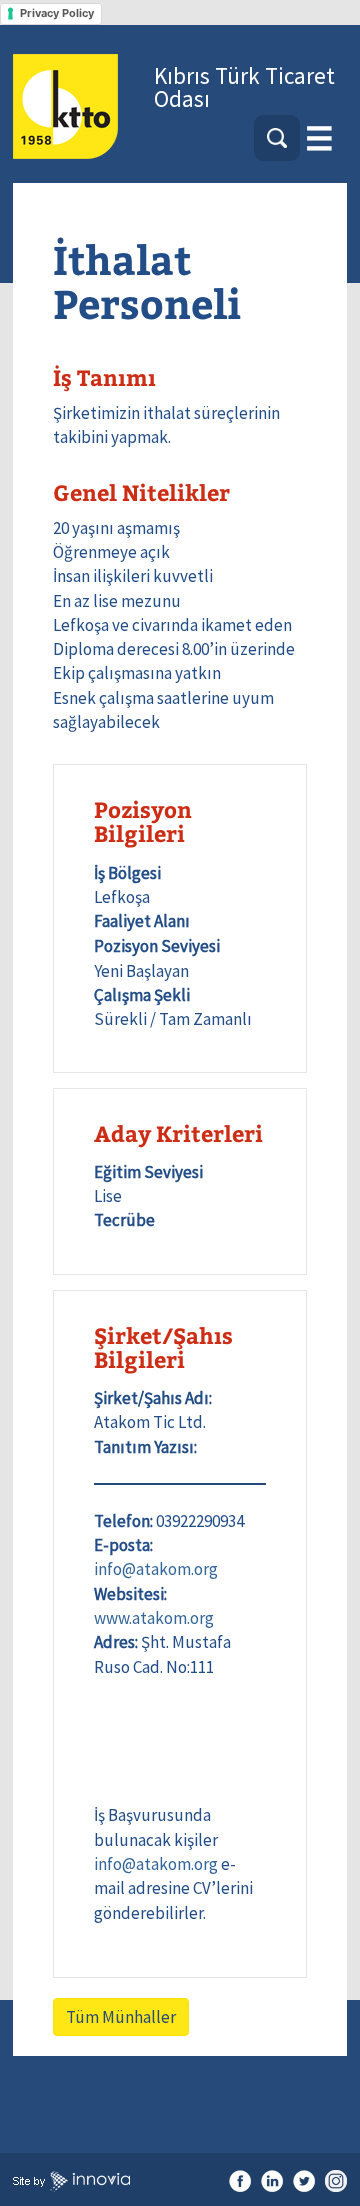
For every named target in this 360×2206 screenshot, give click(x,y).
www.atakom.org (154, 1618)
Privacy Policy (57, 13)
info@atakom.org (156, 1569)
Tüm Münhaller (121, 2017)
